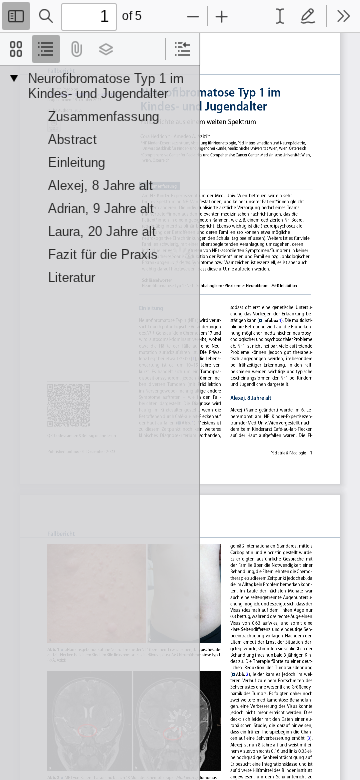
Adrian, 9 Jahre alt (101, 208)
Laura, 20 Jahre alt (102, 231)
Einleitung (76, 162)
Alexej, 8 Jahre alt (100, 185)
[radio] (16, 49)
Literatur (71, 277)
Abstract (72, 139)
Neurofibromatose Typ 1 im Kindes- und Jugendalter (106, 86)
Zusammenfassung (103, 116)
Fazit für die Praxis (103, 254)
